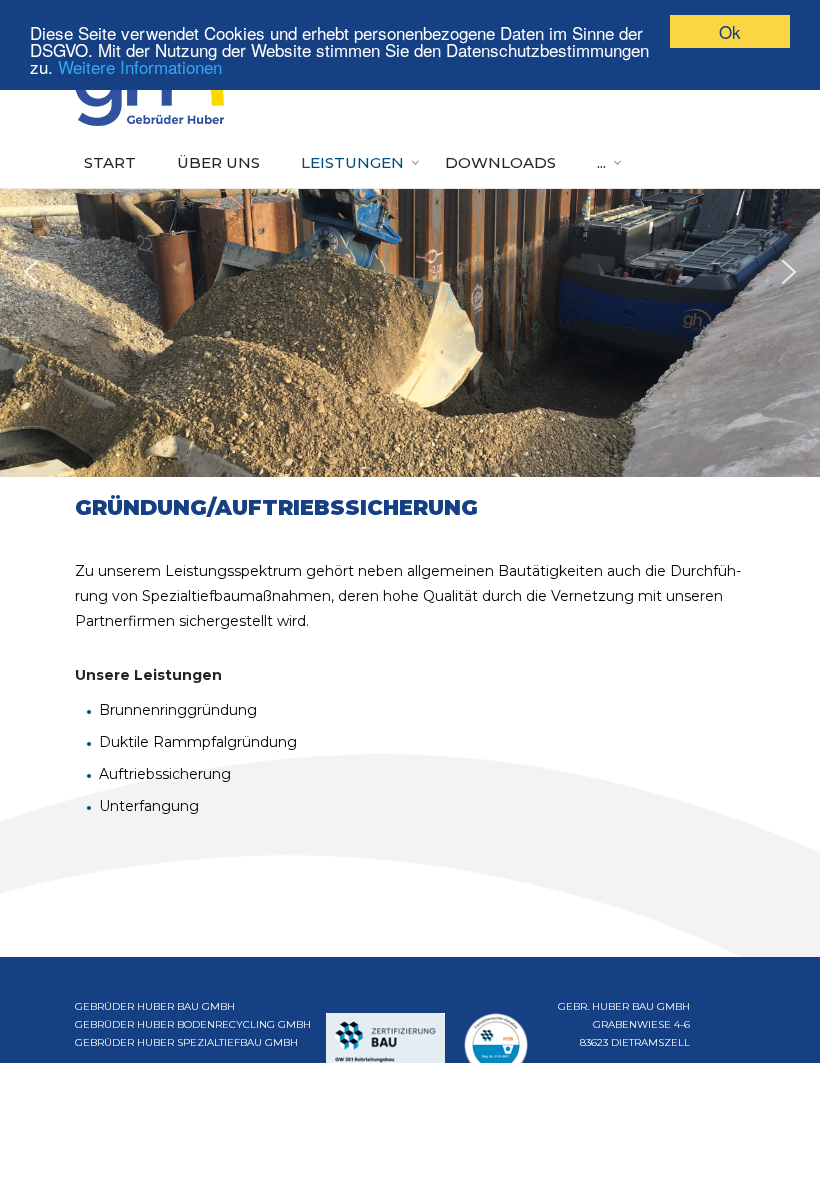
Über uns (218, 162)
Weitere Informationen (140, 66)
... (601, 162)
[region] (410, 272)
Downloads (500, 162)
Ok (730, 31)
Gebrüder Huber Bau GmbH (155, 1006)
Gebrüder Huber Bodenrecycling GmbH (193, 1024)
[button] (31, 272)
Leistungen (352, 162)
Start (110, 162)
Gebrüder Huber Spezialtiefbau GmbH (186, 1042)
